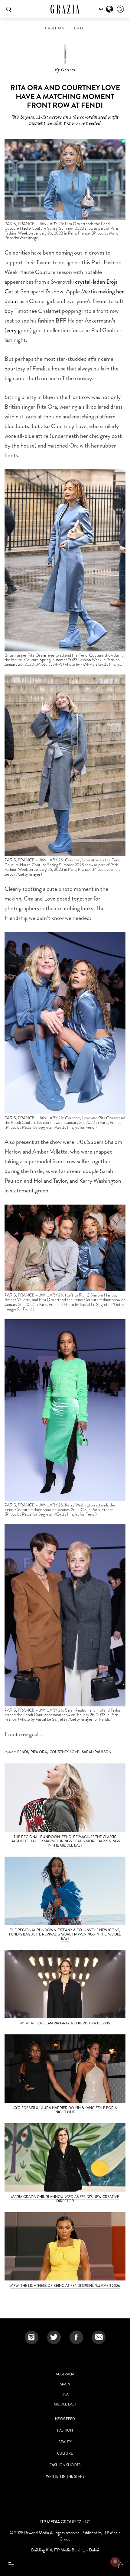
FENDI (78, 28)
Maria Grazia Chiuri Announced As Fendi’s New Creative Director (65, 2199)
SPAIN (65, 2384)
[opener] (11, 2565)
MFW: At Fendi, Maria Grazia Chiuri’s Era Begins (65, 2023)
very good (18, 330)
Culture (65, 2453)
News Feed (65, 2419)
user (120, 9)
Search (8, 9)
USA (65, 2394)
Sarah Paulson (97, 1752)
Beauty (65, 2442)
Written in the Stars (65, 2476)
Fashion (55, 28)
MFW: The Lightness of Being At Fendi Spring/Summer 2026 (65, 2286)
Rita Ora (39, 1752)
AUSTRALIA (65, 2374)
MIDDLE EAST (65, 2404)
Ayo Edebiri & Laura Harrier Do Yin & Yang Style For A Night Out (65, 2110)
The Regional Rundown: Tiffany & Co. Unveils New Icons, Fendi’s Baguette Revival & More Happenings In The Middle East (65, 1934)
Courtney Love (64, 1752)
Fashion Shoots (65, 2465)
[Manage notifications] (115, 2562)
